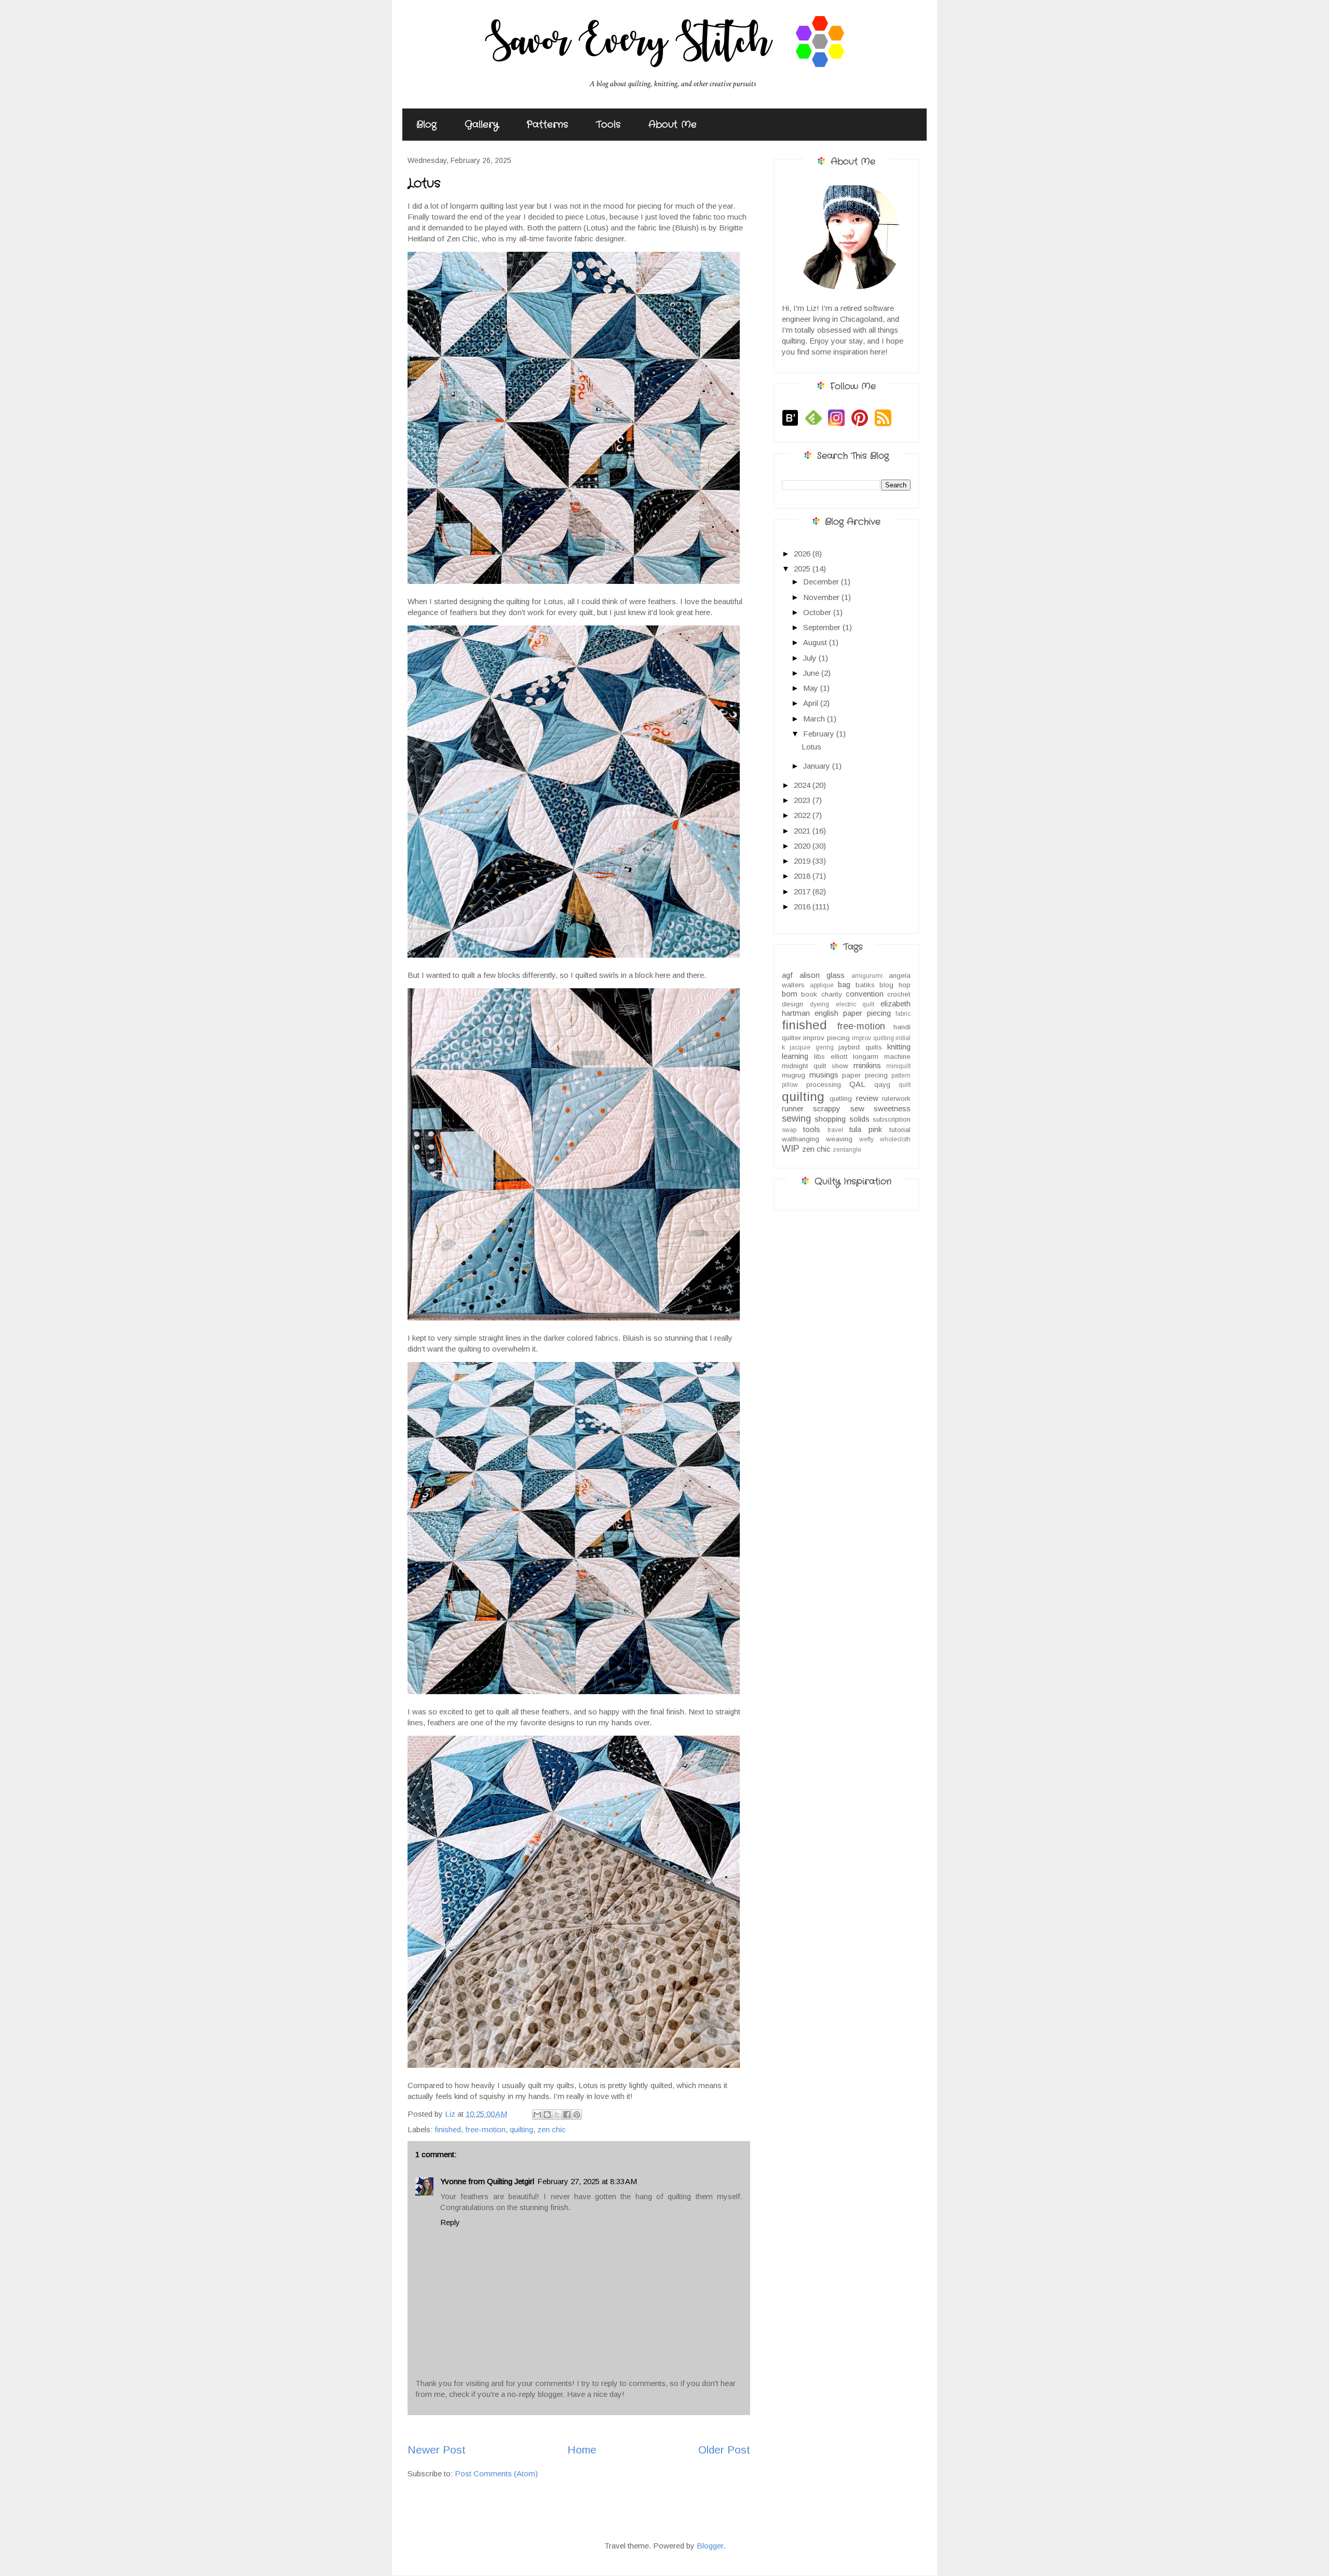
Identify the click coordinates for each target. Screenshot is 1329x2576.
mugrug (794, 1075)
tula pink (866, 1129)
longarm (866, 1057)
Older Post (724, 2450)
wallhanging (801, 1139)
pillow (790, 1085)
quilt (905, 1085)
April (812, 703)
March (815, 719)
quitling (841, 1099)
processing (824, 1085)
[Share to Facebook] (567, 2115)
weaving (839, 1139)
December (822, 582)
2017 (803, 891)
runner (793, 1108)
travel (835, 1130)
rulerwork (896, 1099)
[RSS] (885, 425)
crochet (899, 994)
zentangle (847, 1150)
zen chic (552, 2129)
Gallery (482, 125)
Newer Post (437, 2450)
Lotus (811, 747)
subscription (892, 1119)
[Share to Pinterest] (577, 2115)
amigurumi (867, 976)
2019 (803, 861)
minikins (867, 1065)
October (818, 612)
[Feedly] (816, 425)
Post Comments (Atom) (496, 2473)
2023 (803, 800)
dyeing (819, 1004)
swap (789, 1130)
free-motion (485, 2129)
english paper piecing (853, 1013)
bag (844, 984)
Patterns (547, 125)
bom (790, 994)
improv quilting (873, 1038)
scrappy (827, 1108)
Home (582, 2450)
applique (822, 985)
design (792, 1004)
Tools (608, 125)
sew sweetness (880, 1108)
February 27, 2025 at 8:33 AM (587, 2181)
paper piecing (865, 1075)
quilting (521, 2129)
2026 (803, 554)
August (816, 642)
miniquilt (898, 1066)
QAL (857, 1084)
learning (795, 1056)
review (867, 1098)
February (820, 734)
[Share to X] (557, 2115)
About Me (673, 125)
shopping (830, 1119)
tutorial (900, 1130)
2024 (803, 785)
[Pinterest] (862, 425)
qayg (882, 1085)
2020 (803, 846)
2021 (803, 831)
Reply (450, 2222)
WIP (791, 1149)
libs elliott (831, 1057)
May (812, 688)
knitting (899, 1047)
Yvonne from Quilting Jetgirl (487, 2181)
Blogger (710, 2546)
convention (865, 994)
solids (859, 1119)
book (809, 994)
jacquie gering (811, 1047)
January (818, 766)
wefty (866, 1139)
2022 (803, 815)
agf (787, 975)
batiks (865, 985)
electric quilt (855, 1004)
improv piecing (826, 1038)
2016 (803, 907)
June (812, 673)
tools (812, 1129)
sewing (796, 1119)
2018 (803, 876)
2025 (803, 569)
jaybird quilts (860, 1047)
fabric (903, 1014)
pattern (901, 1075)
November (822, 597)
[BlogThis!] (547, 2115)
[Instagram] (839, 425)
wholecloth (895, 1139)
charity (832, 994)
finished (448, 2129)
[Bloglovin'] (792, 425)
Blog (426, 125)
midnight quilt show (815, 1066)
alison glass (822, 975)
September (823, 627)
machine (897, 1057)
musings (824, 1075)
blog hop (895, 985)
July (811, 658)
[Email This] (537, 2115)
